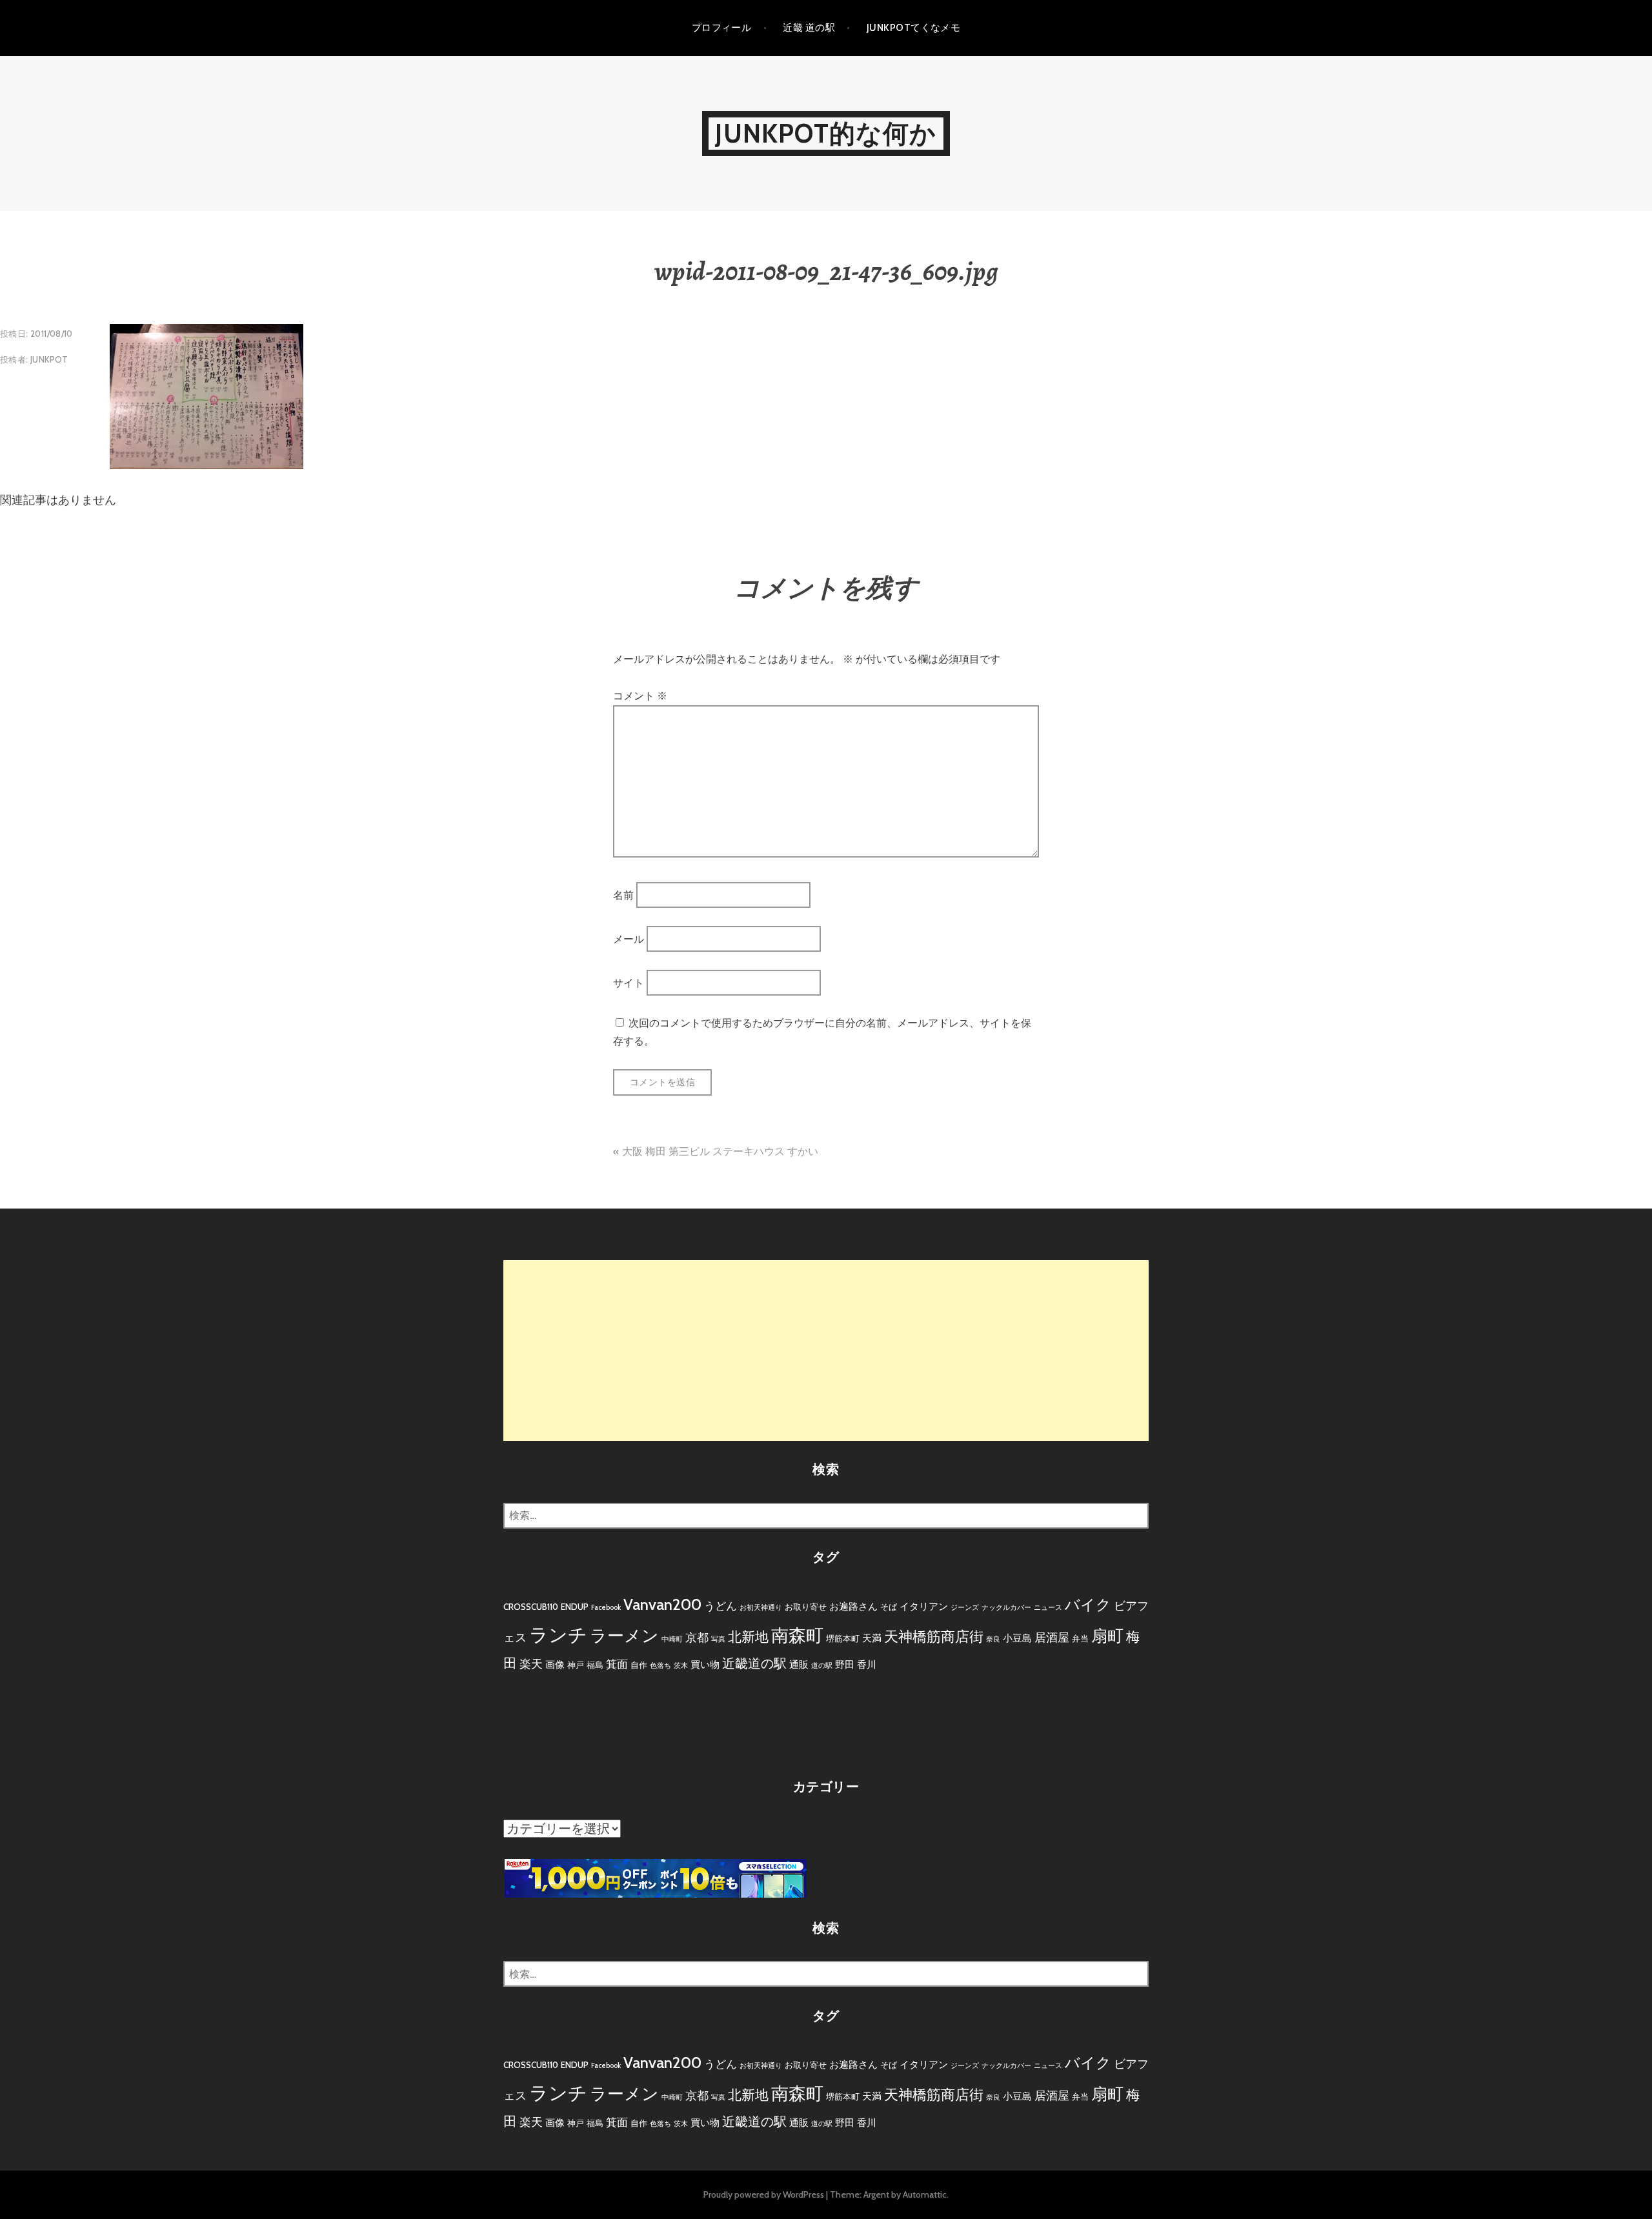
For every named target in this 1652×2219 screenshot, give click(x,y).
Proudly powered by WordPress (764, 2194)
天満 (872, 1638)
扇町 (1107, 1636)
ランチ (558, 1635)
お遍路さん (853, 1606)
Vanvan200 (662, 1604)
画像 (555, 1664)
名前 (623, 895)
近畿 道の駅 (809, 28)
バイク (1088, 1605)
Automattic (925, 2194)
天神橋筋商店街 (934, 1637)
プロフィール (722, 28)
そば (889, 1607)
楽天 (531, 1664)
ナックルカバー (1006, 1608)
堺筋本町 (843, 1638)
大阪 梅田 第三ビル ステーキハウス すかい (720, 1151)
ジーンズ (965, 1608)
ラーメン (624, 1636)
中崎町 (672, 1639)
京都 (697, 1638)
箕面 (617, 1664)
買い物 (705, 1664)
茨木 (681, 1666)
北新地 (748, 1637)
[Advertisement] (826, 1350)
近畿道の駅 (754, 1663)
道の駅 (822, 1666)
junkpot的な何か (826, 133)
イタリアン (924, 1606)
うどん (720, 1606)
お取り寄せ (806, 1607)
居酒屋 (1052, 1638)
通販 (799, 1664)
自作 (639, 1665)
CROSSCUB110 (531, 1607)
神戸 (576, 1665)
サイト (629, 983)
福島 (595, 1665)
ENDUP (575, 1607)
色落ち (660, 1666)
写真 (718, 1639)
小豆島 (1017, 1638)
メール (629, 939)
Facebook (606, 1608)
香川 (867, 1664)
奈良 (993, 1639)
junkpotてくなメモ (913, 28)
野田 (845, 1664)
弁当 (1080, 1638)
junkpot (49, 359)
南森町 (797, 1635)
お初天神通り (761, 1608)
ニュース (1048, 1608)
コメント (640, 696)
